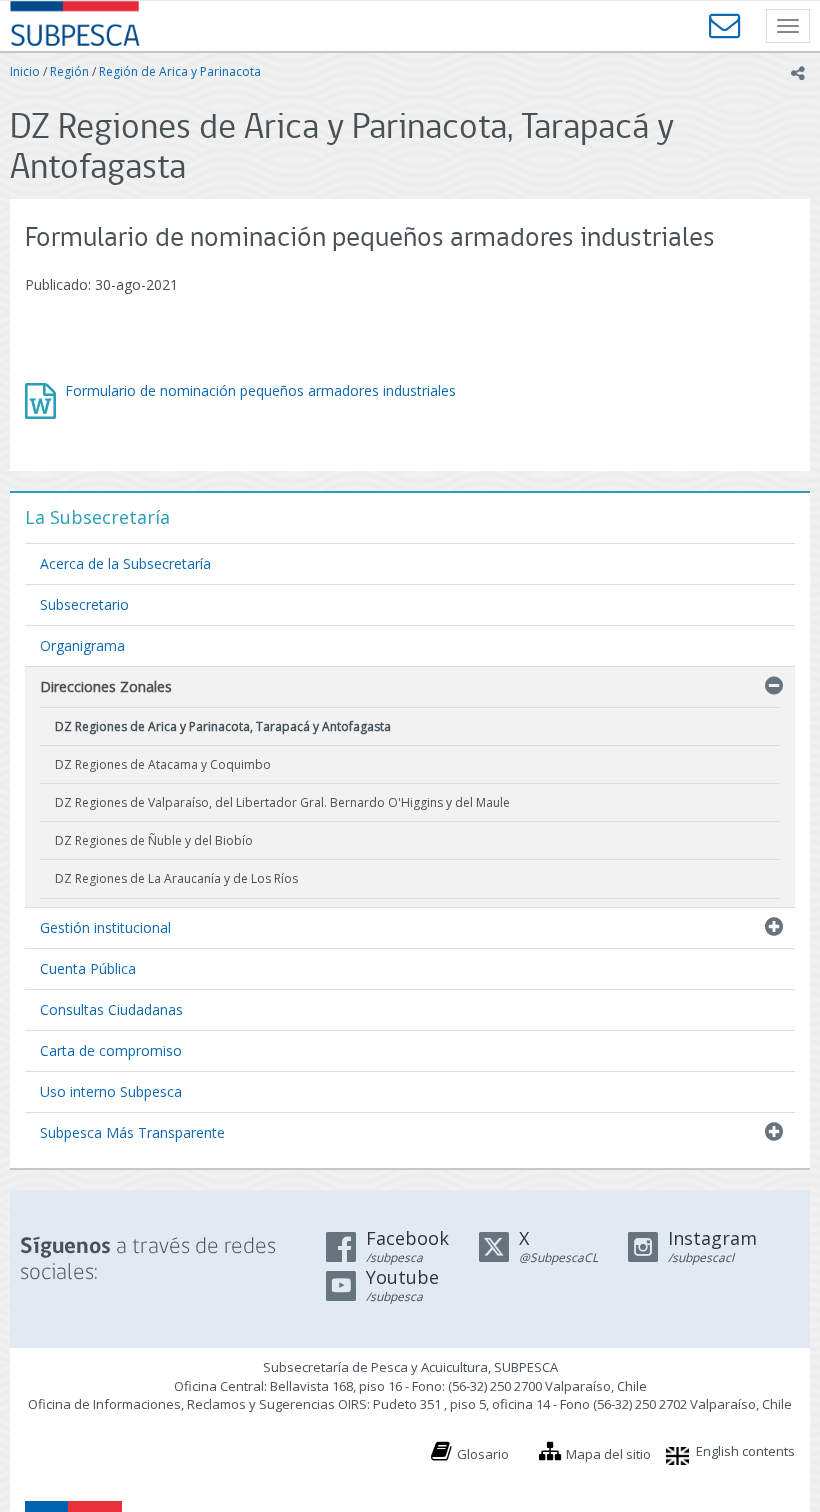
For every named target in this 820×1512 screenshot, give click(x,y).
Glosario (483, 1454)
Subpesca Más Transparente (132, 1132)
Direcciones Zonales (106, 686)
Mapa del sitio (608, 1454)
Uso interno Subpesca (111, 1091)
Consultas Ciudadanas (111, 1009)
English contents (745, 1451)
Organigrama (82, 645)
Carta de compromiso (111, 1050)
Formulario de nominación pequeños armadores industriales (260, 390)
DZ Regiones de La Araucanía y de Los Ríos (176, 878)
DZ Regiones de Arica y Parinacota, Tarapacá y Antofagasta (223, 726)
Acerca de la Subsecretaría (125, 563)
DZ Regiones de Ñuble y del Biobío (154, 840)
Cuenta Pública (88, 968)
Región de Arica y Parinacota (180, 71)
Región (69, 71)
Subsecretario (84, 604)
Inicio (25, 71)
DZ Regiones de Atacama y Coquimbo (163, 764)
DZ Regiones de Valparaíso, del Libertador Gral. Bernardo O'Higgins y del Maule (282, 802)
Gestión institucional (105, 927)
